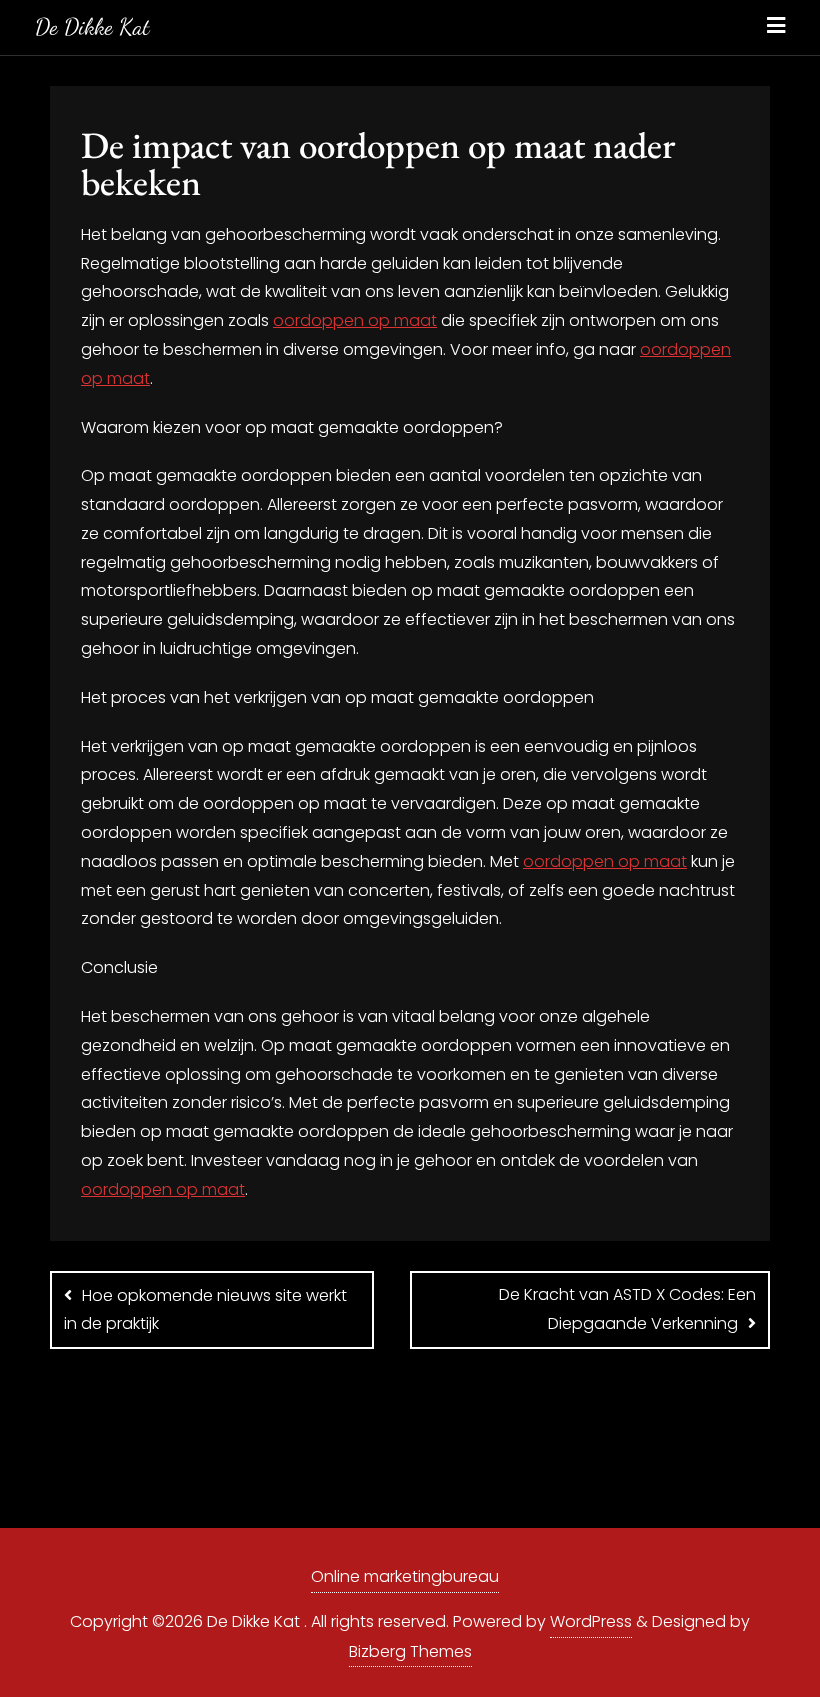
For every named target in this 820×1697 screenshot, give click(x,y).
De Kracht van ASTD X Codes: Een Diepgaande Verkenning (627, 1309)
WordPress (591, 1621)
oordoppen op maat (355, 320)
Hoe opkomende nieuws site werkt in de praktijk (205, 1310)
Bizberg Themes (410, 1651)
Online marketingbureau (405, 1576)
